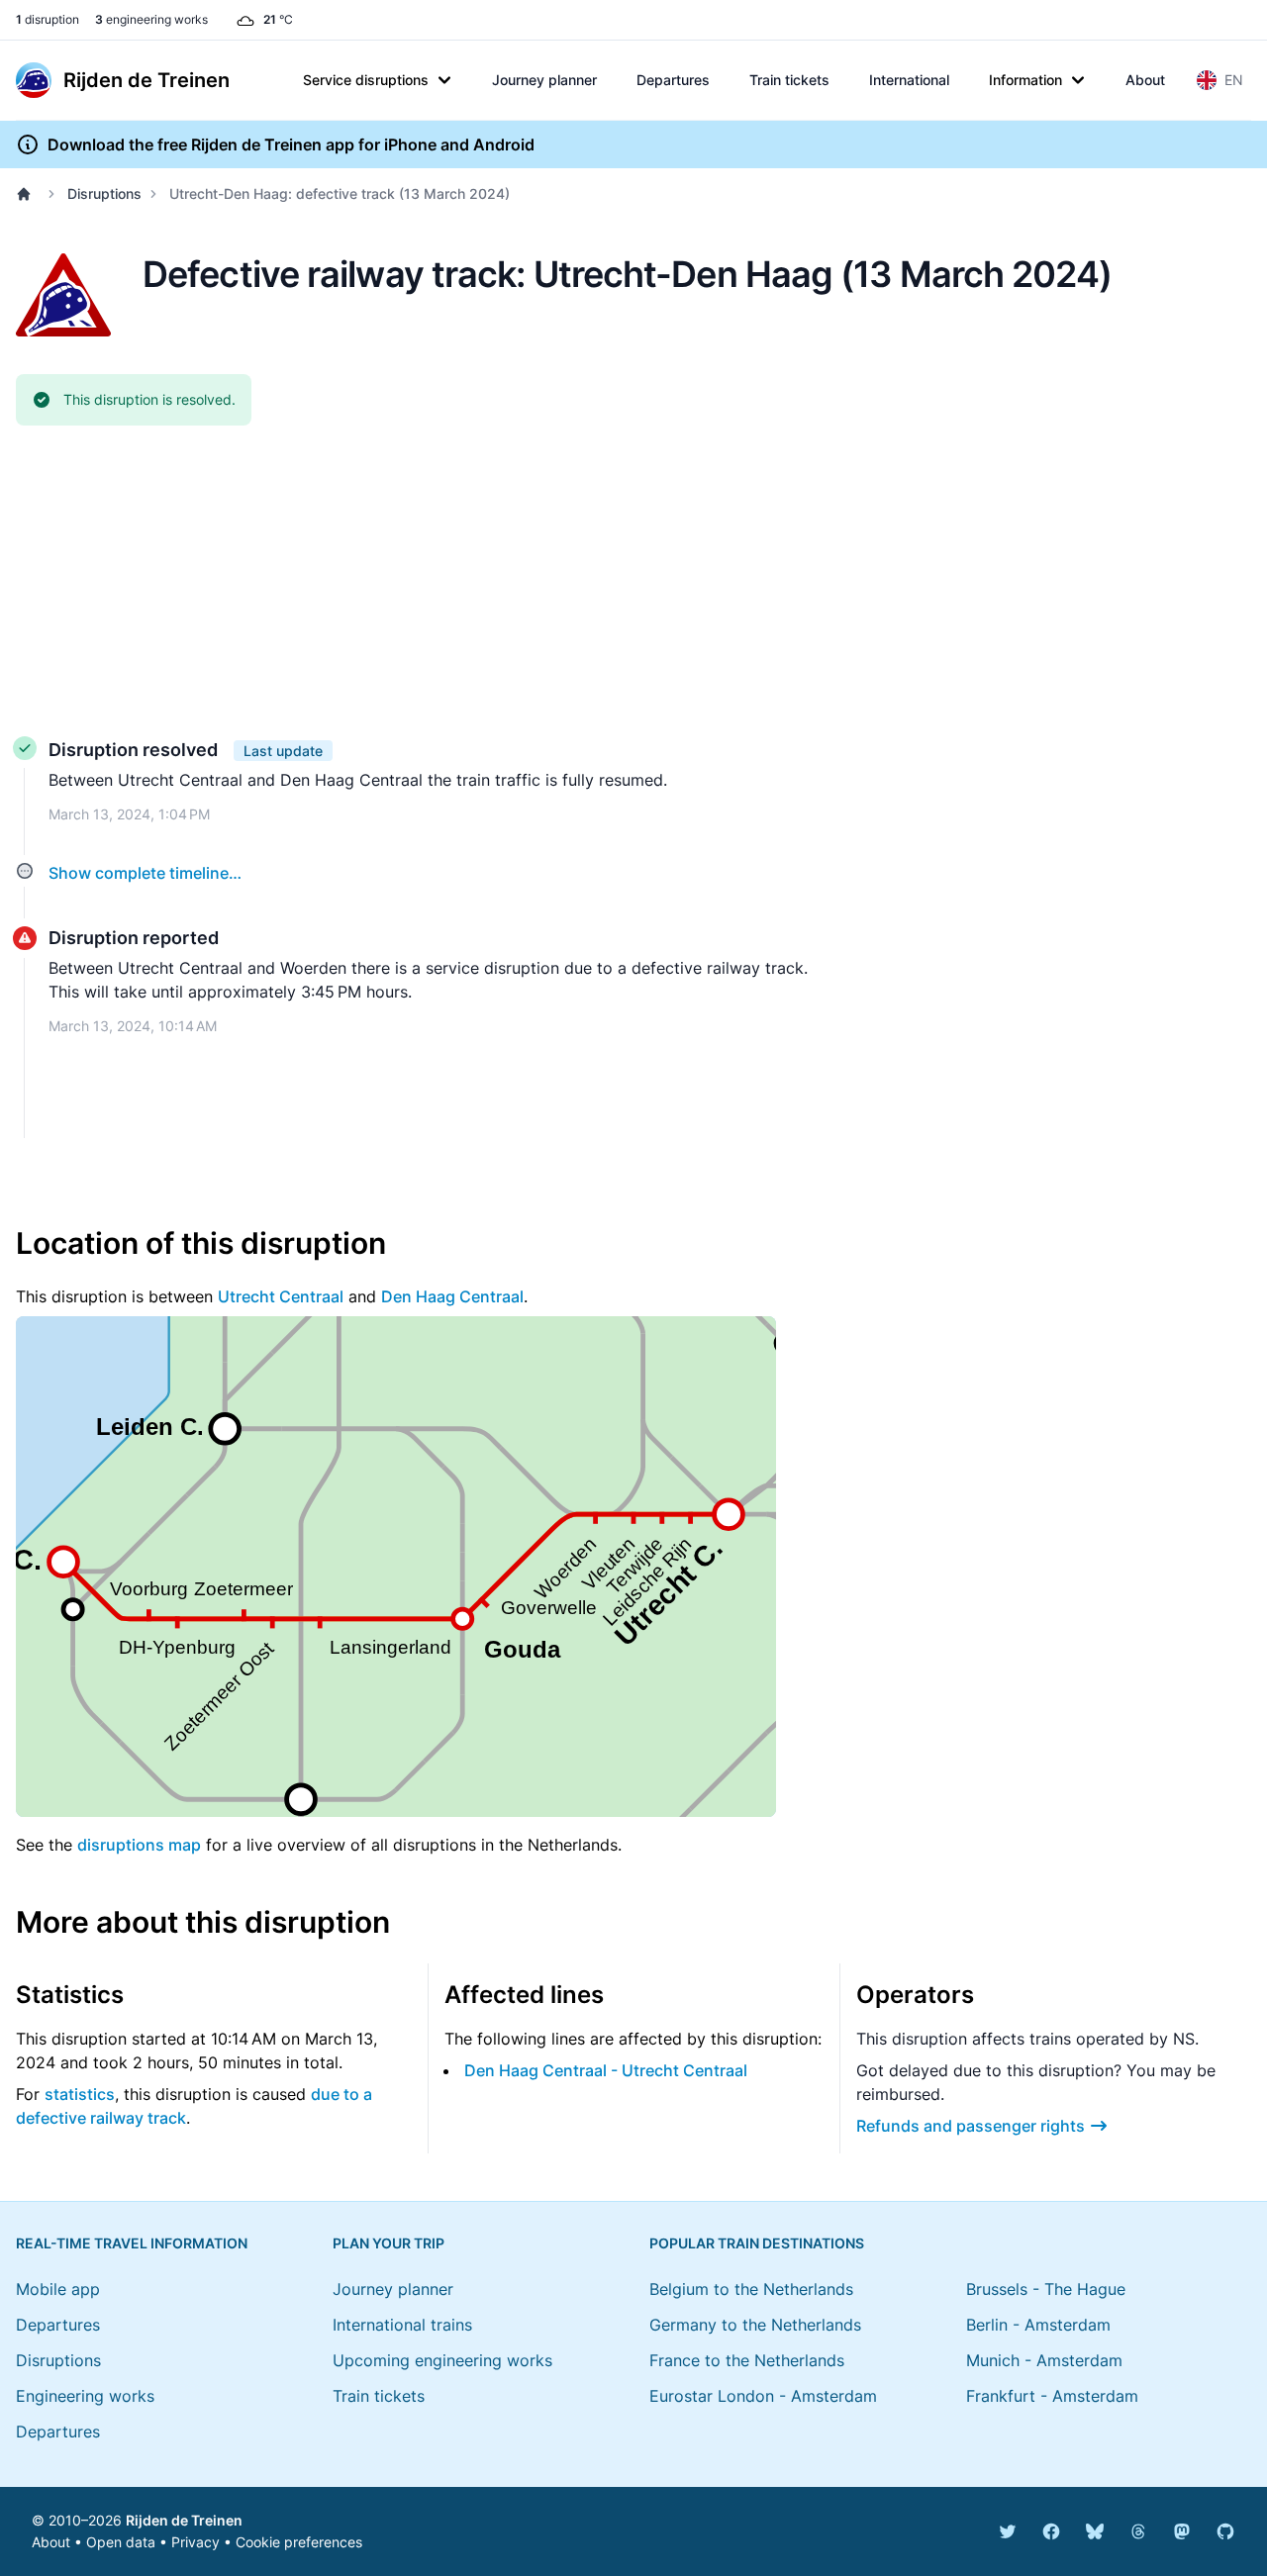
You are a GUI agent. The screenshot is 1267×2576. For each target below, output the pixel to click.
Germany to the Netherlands (755, 2325)
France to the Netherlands (747, 2360)
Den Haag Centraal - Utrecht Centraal (606, 2070)
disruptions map (139, 1845)
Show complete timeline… (145, 873)
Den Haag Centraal (452, 1296)
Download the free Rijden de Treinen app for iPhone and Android (291, 144)
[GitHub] (1225, 2531)
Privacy (195, 2542)
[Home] (28, 194)
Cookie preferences (299, 2542)
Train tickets (789, 80)
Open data (121, 2542)
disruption (48, 19)
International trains (402, 2325)
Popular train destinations (757, 2243)
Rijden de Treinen (184, 2520)
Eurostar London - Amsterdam (763, 2396)
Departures (673, 80)
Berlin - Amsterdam (1038, 2325)
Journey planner (544, 80)
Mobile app (58, 2289)
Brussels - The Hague (1046, 2289)
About (1145, 80)
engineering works (151, 19)
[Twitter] (1008, 2531)
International (909, 80)
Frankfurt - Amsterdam (1052, 2396)
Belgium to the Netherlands (751, 2289)
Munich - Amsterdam (1044, 2360)
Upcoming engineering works (442, 2360)
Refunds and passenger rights (971, 2126)
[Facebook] (1051, 2531)
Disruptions (104, 193)
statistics (80, 2094)
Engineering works (85, 2396)
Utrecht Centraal (281, 1296)
